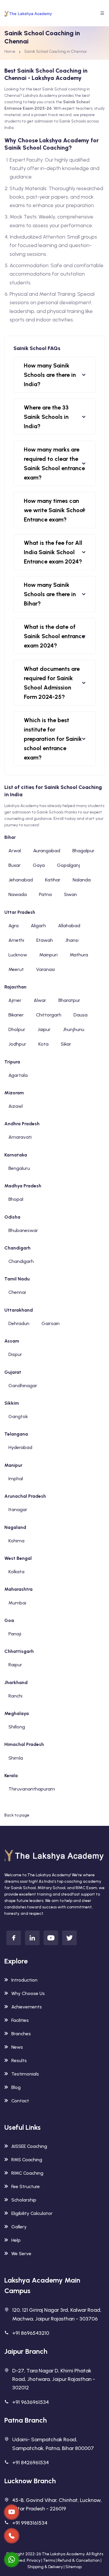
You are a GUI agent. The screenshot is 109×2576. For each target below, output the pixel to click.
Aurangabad (47, 851)
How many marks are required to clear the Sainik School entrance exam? (54, 463)
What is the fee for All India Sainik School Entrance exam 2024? (53, 552)
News (17, 2047)
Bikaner (16, 1015)
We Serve (21, 2254)
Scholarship (24, 2200)
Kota (43, 1044)
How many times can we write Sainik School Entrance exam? (54, 510)
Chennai (17, 1292)
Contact (20, 2101)
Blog (16, 2087)
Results (19, 2060)
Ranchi (15, 1696)
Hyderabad (20, 1447)
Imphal (16, 1479)
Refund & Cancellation (79, 2560)
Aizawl (16, 1106)
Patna (45, 894)
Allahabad (69, 926)
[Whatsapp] (12, 2560)
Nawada (18, 894)
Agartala (18, 1075)
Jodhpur (17, 1044)
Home (10, 51)
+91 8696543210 (31, 2333)
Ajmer (15, 1000)
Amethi (16, 940)
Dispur (15, 1354)
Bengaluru (19, 1168)
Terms (49, 2560)
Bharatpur (69, 1000)
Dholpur (17, 1029)
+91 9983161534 (30, 2523)
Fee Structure (26, 2186)
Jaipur (44, 1029)
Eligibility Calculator (32, 2213)
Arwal (15, 851)
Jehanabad (21, 880)
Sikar (66, 1044)
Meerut (16, 969)
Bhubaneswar (23, 1230)
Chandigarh (21, 1261)
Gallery (19, 2227)
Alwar (40, 1000)
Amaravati (20, 1137)
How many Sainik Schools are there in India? (50, 375)
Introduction (24, 1980)
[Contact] (12, 2512)
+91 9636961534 (31, 2402)
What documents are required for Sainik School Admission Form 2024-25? (52, 683)
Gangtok (18, 1416)
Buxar (15, 865)
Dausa (81, 1015)
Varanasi (45, 969)
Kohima (16, 1541)
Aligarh (38, 926)
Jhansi (72, 940)
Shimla (16, 1758)
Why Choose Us (28, 1993)
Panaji (15, 1634)
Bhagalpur (83, 851)
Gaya (39, 865)
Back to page (17, 1815)
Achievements (27, 2007)
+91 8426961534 (31, 2463)
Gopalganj (68, 865)
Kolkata (16, 1572)
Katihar (53, 880)
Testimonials (25, 2074)
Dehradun (19, 1323)
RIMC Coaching (27, 2173)
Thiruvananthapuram (32, 1789)
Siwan (70, 894)
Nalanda (82, 880)
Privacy (34, 2560)
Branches (21, 2034)
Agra (14, 926)
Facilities (20, 2020)
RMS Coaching (27, 2160)
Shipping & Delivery (45, 2567)
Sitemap (74, 2567)
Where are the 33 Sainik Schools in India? (46, 417)
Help (16, 2240)
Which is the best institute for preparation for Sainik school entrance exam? (53, 739)
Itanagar (18, 1510)
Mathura (79, 955)
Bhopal (16, 1199)
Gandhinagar (23, 1386)
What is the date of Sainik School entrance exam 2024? (54, 636)
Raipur (15, 1665)
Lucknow (18, 955)
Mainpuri (48, 955)
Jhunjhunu (74, 1029)
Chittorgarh (49, 1015)
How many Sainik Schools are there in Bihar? (50, 594)
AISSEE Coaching (29, 2146)
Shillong (17, 1727)
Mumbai (17, 1603)
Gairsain (51, 1323)
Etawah (45, 940)
